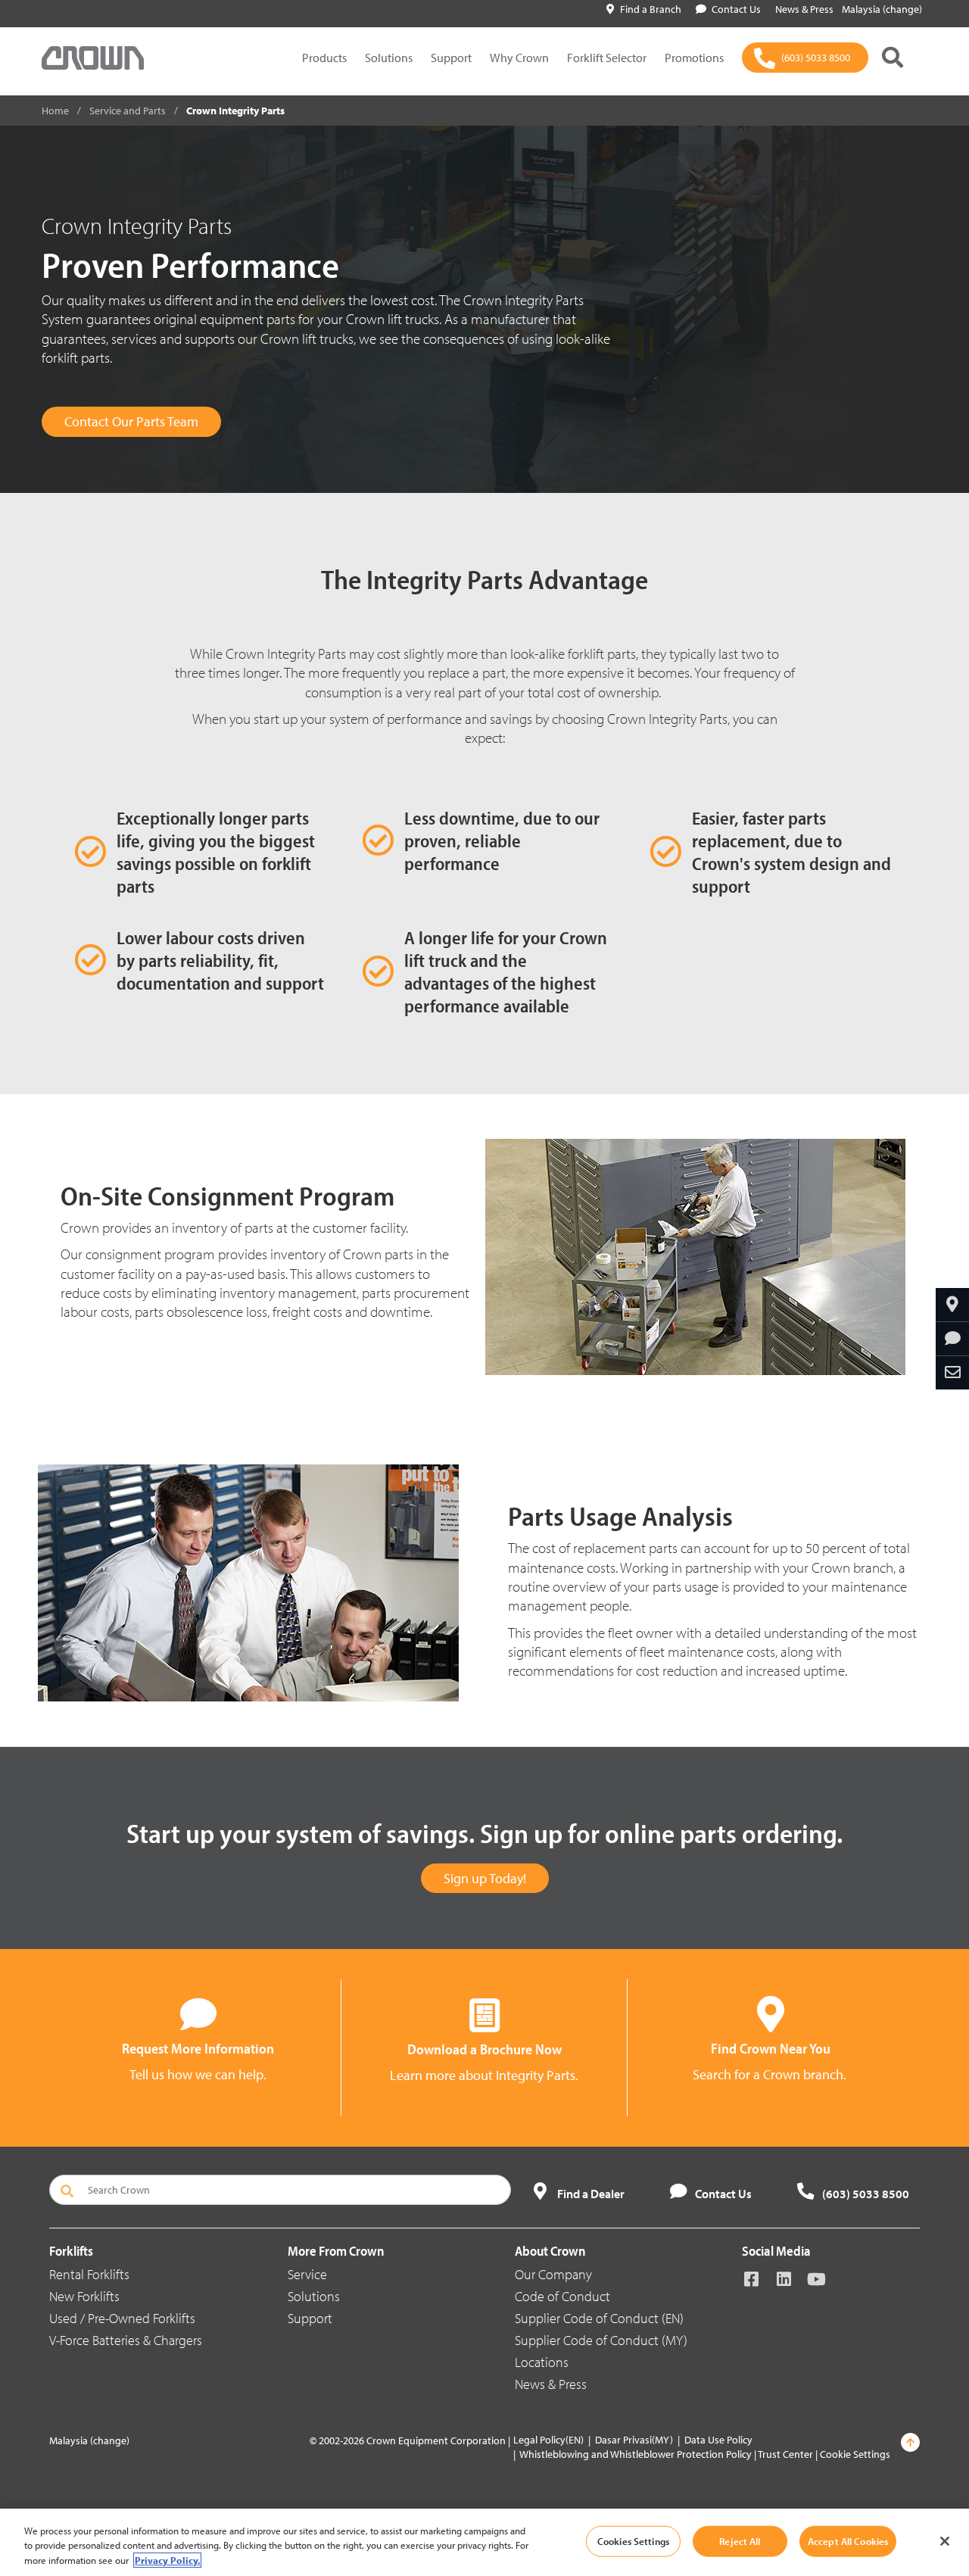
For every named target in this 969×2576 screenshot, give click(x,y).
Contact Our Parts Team (131, 421)
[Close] (945, 2541)
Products (324, 58)
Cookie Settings (855, 2454)
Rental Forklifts (89, 2274)
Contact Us (736, 9)
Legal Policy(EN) (548, 2440)
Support (451, 58)
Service (307, 2274)
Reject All (740, 2540)
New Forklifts (84, 2296)
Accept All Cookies (848, 2540)
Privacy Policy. (167, 2560)
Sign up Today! (485, 1878)
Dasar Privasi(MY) (634, 2440)
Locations (542, 2362)
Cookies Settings (633, 2540)
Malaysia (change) (882, 9)
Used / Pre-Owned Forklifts (122, 2318)
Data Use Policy (718, 2440)
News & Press (551, 2384)
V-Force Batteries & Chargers (126, 2340)
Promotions (694, 58)
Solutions (389, 58)
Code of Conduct (562, 2296)
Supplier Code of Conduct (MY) (601, 2340)
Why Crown (519, 58)
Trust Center (785, 2454)
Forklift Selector (607, 58)
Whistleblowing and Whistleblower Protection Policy (636, 2454)
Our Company (553, 2274)
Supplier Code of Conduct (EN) (599, 2318)
